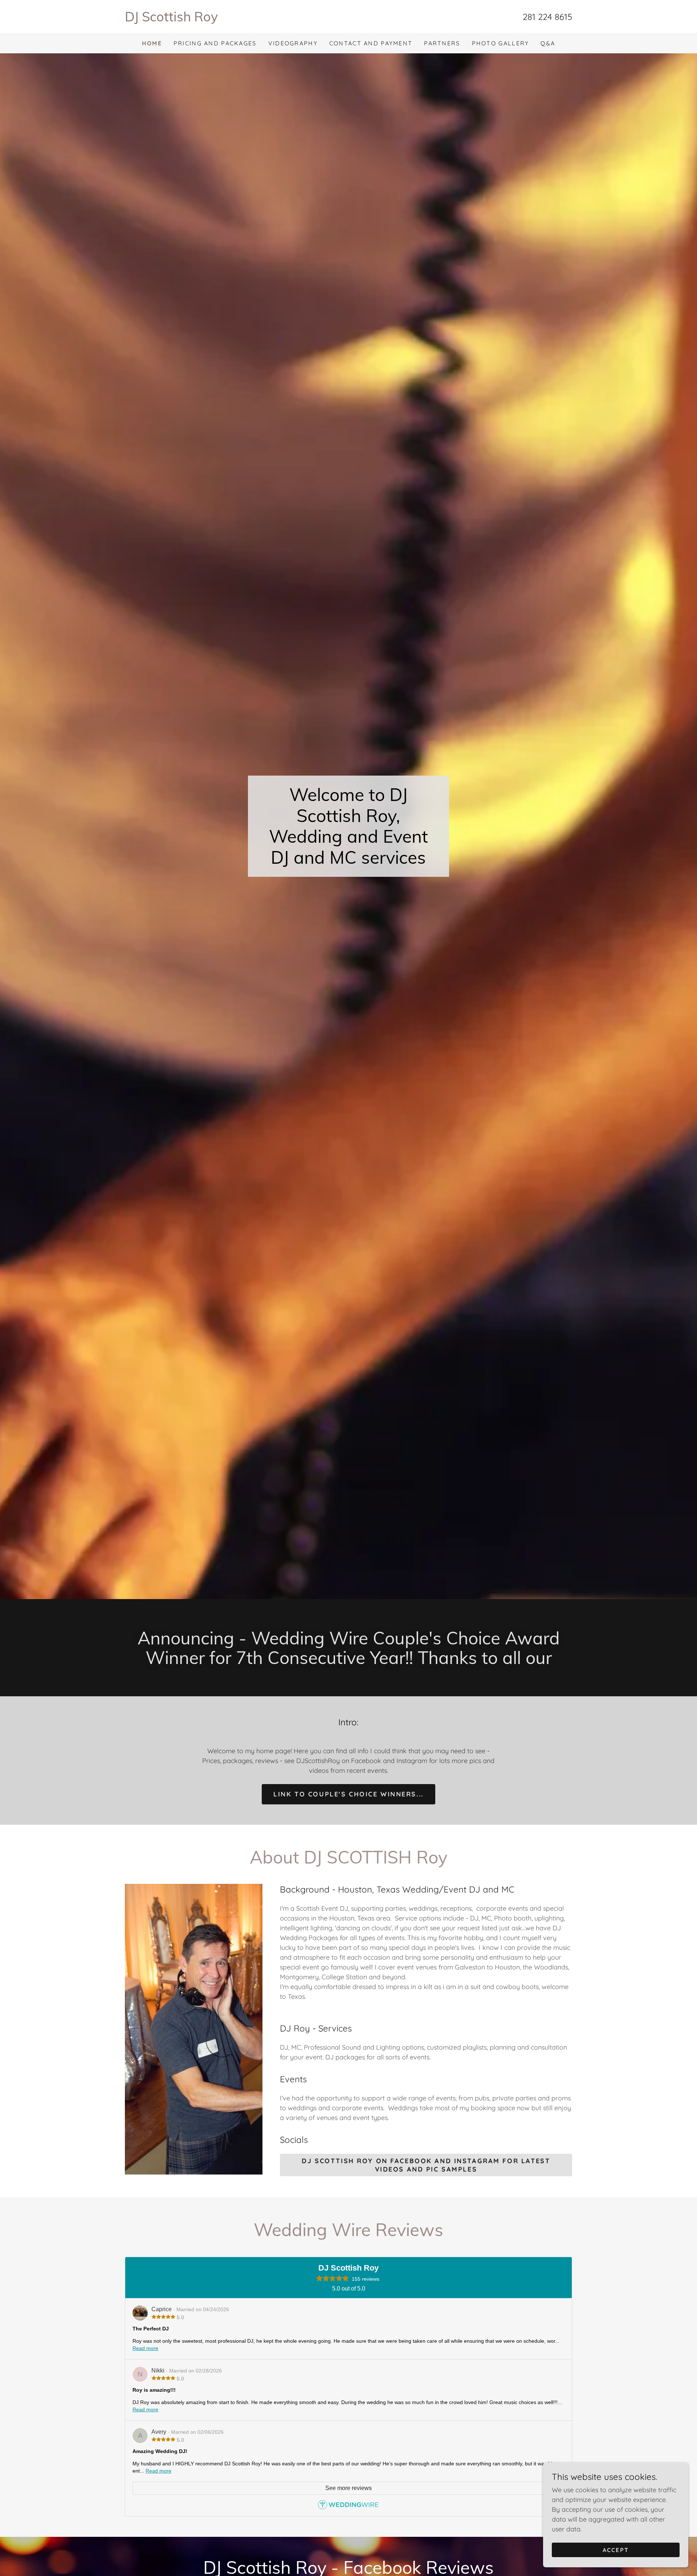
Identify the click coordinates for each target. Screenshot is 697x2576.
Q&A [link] (548, 43)
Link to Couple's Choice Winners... (348, 1794)
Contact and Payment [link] (371, 43)
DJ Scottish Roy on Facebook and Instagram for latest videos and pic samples (426, 2165)
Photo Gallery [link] (501, 43)
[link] (237, 19)
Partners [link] (442, 43)
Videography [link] (293, 43)
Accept (616, 2550)
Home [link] (152, 43)
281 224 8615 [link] (547, 17)
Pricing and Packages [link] (215, 43)
